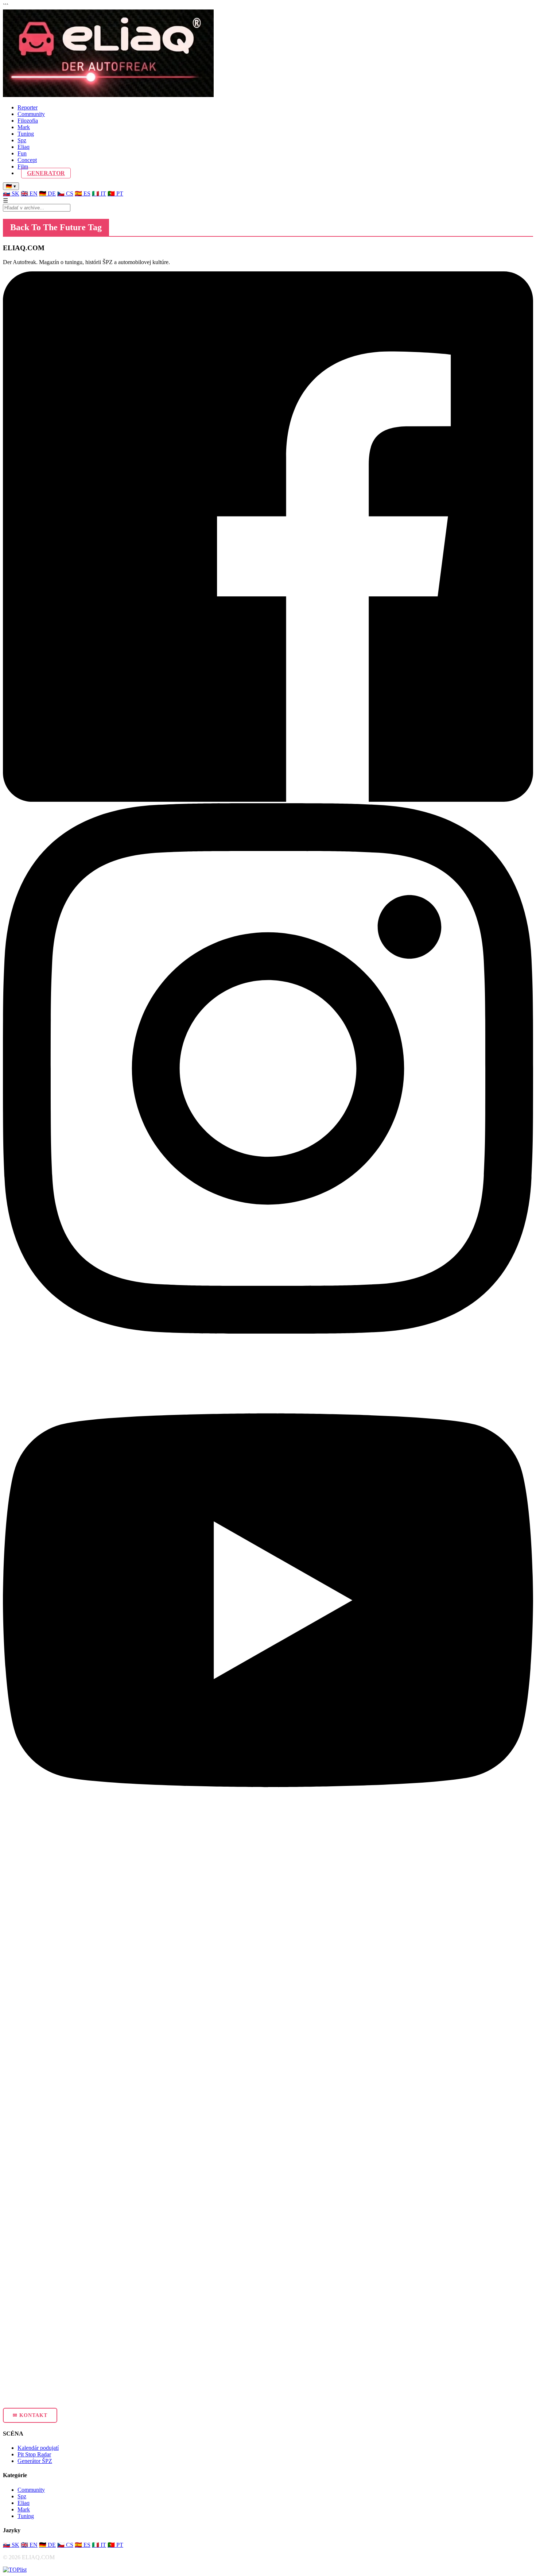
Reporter (28, 107)
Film (23, 167)
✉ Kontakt (30, 2415)
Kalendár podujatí (38, 2448)
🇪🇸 (83, 194)
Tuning (26, 134)
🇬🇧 (29, 194)
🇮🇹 (99, 194)
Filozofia (28, 121)
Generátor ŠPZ (35, 2461)
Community (31, 114)
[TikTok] (268, 2395)
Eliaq (24, 147)
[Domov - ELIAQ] (108, 95)
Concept (27, 160)
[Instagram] (268, 1332)
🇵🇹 (115, 194)
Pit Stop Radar (34, 2454)
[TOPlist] (15, 2570)
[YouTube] (268, 1863)
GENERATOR (46, 173)
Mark (24, 127)
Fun (22, 153)
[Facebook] (268, 800)
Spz (22, 140)
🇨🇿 (65, 194)
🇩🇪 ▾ (11, 186)
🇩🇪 (47, 194)
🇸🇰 (11, 194)
